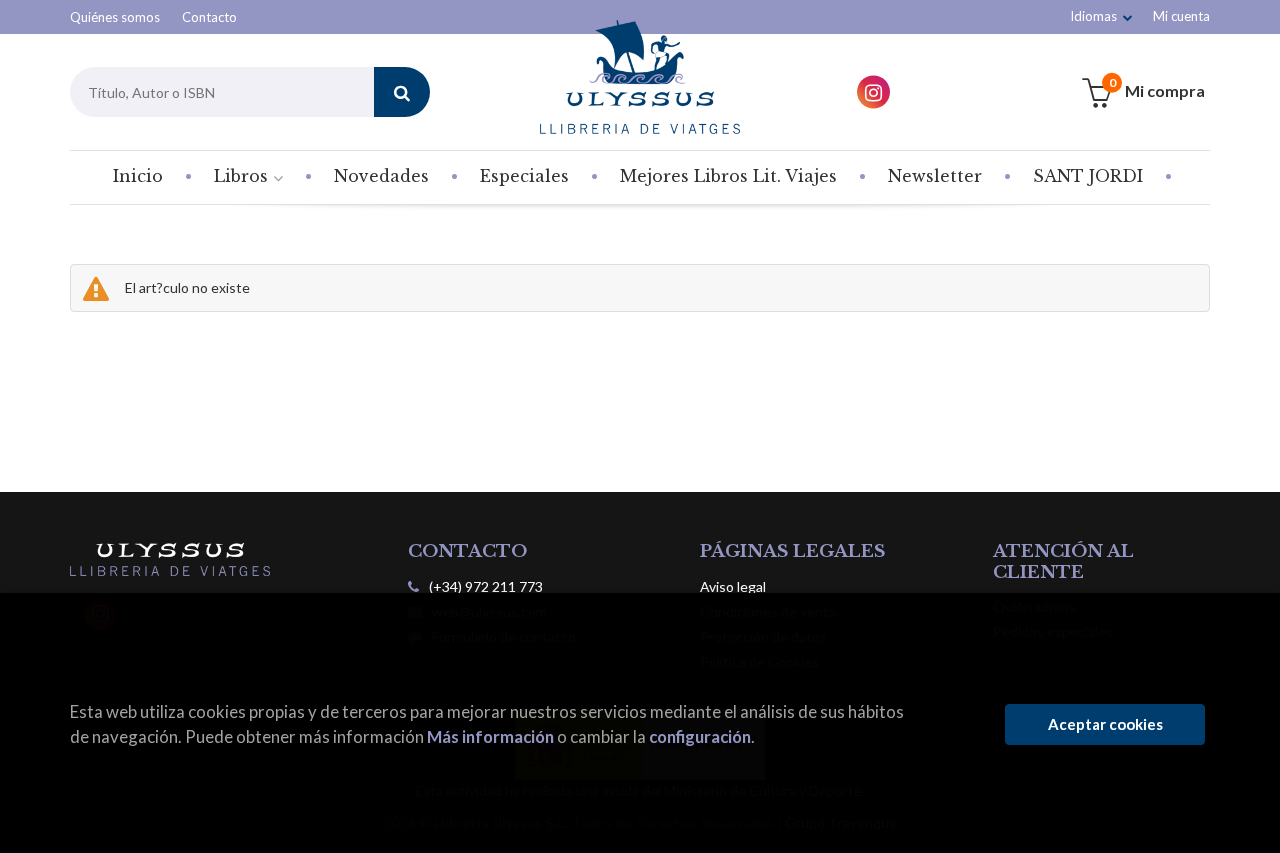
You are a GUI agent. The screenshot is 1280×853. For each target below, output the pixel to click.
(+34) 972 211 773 (486, 586)
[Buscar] (402, 92)
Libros (243, 176)
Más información (490, 736)
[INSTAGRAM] (873, 92)
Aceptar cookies (1105, 724)
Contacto (209, 17)
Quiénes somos (115, 17)
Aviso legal (733, 586)
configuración (700, 736)
